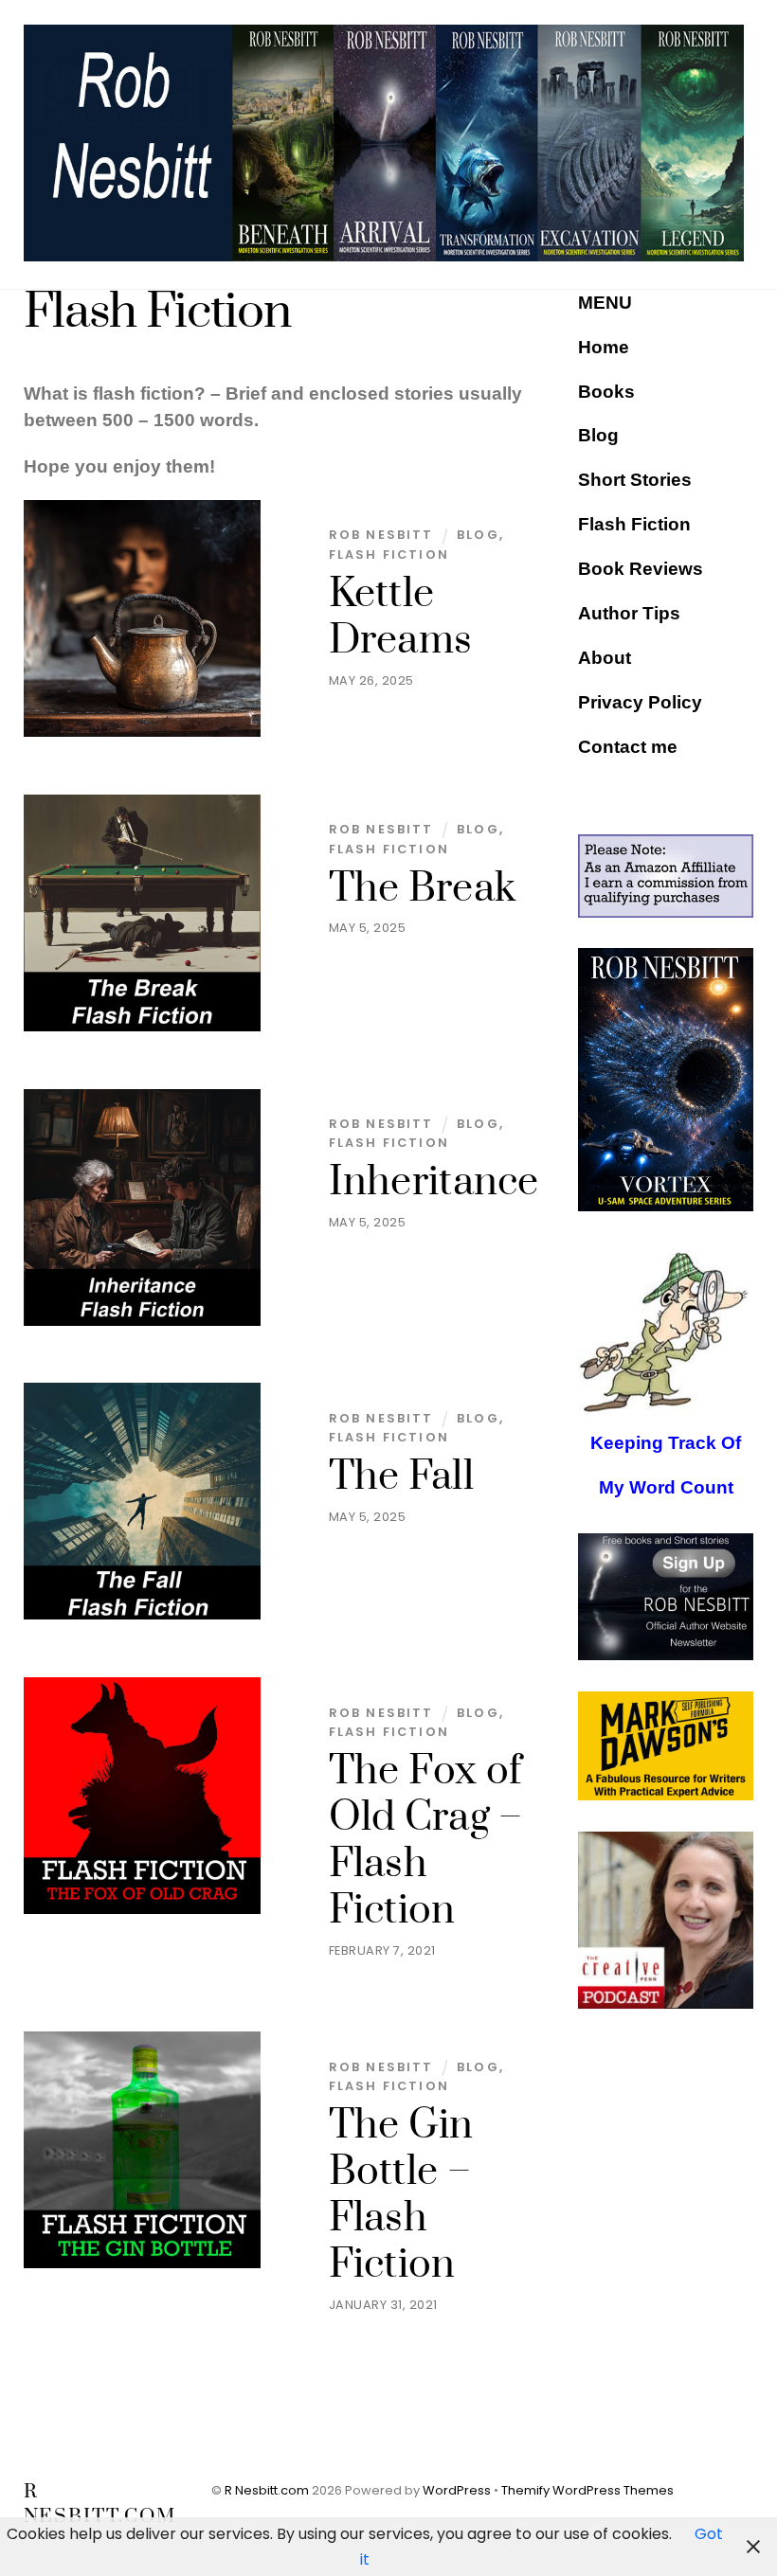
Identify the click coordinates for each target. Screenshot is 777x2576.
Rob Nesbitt (381, 535)
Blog (478, 535)
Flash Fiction (389, 555)
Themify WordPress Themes (587, 2490)
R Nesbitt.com (267, 2490)
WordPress (457, 2490)
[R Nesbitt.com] (384, 254)
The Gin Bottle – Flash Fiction (401, 2195)
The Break (422, 889)
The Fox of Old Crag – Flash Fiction (426, 1841)
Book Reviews (641, 569)
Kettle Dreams (401, 617)
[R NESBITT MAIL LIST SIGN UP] (666, 1597)
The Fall (401, 1477)
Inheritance (434, 1182)
